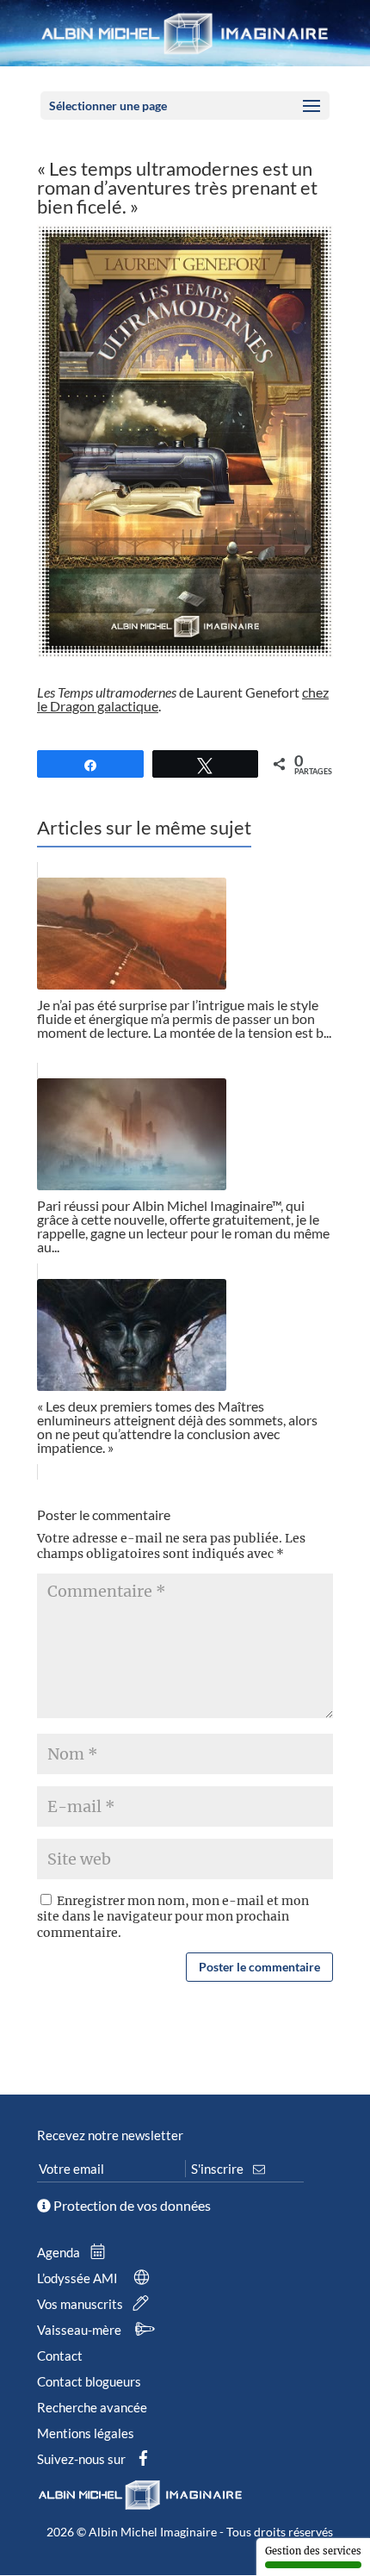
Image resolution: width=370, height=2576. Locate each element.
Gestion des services (313, 2551)
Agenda (60, 2252)
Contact (60, 2356)
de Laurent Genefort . (183, 699)
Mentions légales (86, 2433)
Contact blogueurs (89, 2381)
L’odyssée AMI (79, 2278)
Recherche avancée (92, 2407)
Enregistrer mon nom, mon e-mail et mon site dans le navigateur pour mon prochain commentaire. (173, 1916)
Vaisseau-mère (80, 2330)
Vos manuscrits (81, 2304)
